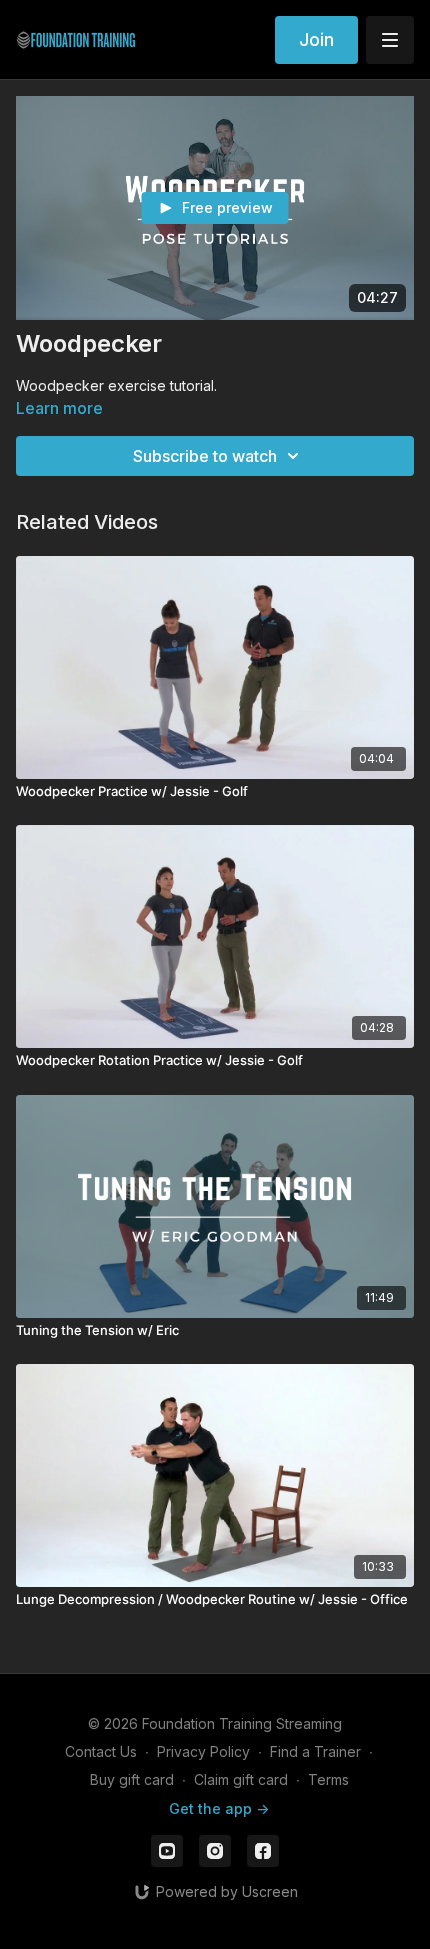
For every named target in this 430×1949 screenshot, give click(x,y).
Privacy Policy (203, 1751)
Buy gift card (132, 1779)
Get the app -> (219, 1808)
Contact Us (101, 1751)
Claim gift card (241, 1779)
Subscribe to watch (205, 456)
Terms (328, 1779)
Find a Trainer (315, 1751)
